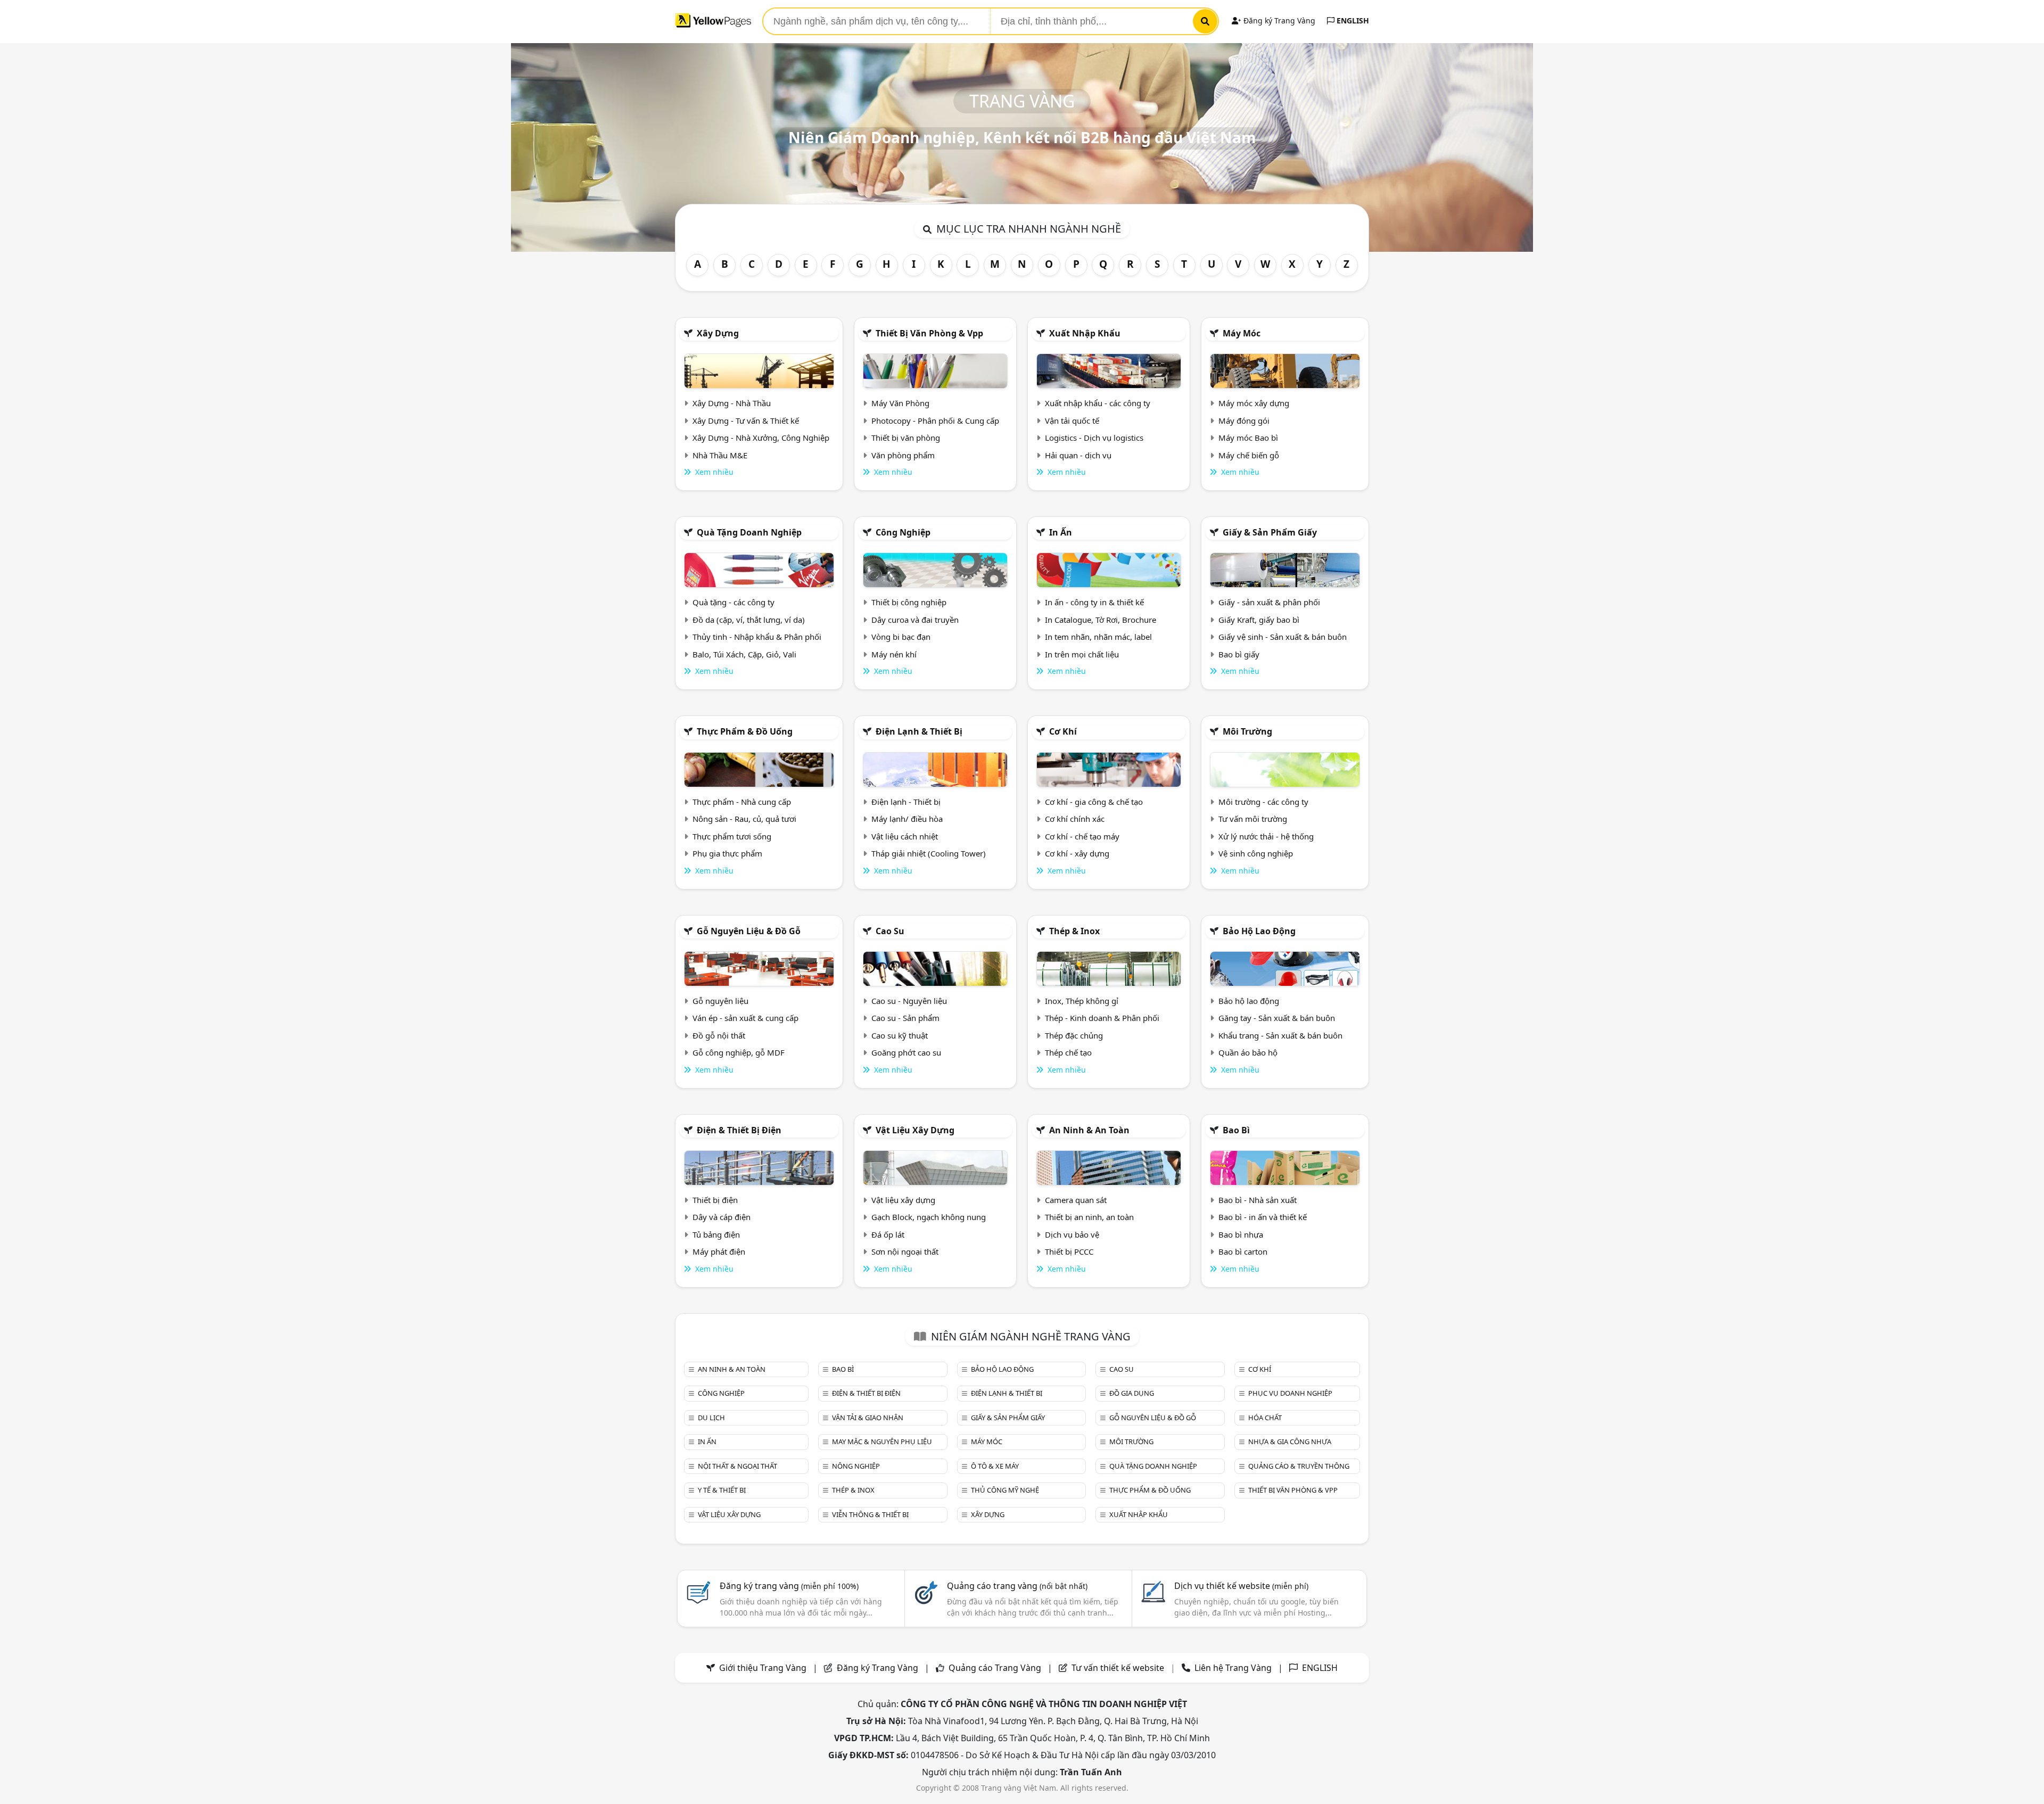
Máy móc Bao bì (1248, 438)
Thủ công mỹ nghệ (1005, 1490)
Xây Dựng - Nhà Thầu (732, 403)
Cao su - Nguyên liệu (909, 1001)
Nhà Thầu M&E (720, 455)
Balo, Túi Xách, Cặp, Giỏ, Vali (744, 654)
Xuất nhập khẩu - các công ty (1098, 403)
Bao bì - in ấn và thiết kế (1263, 1217)
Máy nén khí (894, 654)
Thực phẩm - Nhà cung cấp (742, 802)
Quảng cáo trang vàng (1017, 1586)
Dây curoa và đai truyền (915, 620)
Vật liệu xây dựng (915, 1130)
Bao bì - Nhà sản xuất (1258, 1200)
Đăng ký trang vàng (789, 1586)
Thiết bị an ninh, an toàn (1089, 1217)
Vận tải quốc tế (1072, 421)
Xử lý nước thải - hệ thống (1266, 836)
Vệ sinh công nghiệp (1256, 853)
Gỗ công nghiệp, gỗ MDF (739, 1052)
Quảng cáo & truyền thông (1299, 1466)
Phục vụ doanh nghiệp (1290, 1393)
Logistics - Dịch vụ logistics (1094, 438)
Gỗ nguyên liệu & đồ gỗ (749, 931)
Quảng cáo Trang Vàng (995, 1668)
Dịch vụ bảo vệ (1072, 1234)
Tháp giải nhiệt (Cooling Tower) (929, 853)
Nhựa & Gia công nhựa (1290, 1441)
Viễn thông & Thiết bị (870, 1514)
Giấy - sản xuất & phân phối (1269, 602)
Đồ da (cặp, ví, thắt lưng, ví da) (749, 620)
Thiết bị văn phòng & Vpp (929, 333)
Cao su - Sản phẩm (905, 1018)
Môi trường (1247, 731)
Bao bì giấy (1239, 654)
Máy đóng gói (1244, 421)
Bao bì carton (1243, 1251)
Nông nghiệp (856, 1466)
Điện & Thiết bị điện (739, 1130)
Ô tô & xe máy (995, 1466)
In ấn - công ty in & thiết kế (1094, 602)
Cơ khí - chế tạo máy (1082, 836)
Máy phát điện (719, 1251)
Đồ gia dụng (1132, 1393)
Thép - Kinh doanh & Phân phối (1102, 1018)
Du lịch (711, 1418)
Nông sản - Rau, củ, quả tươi (744, 819)
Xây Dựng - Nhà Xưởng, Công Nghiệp (761, 438)
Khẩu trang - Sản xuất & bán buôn (1280, 1035)
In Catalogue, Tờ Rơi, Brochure (1101, 620)
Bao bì (1236, 1130)
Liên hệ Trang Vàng (1233, 1668)
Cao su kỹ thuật (900, 1035)
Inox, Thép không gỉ (1082, 1001)
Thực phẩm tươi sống (732, 836)
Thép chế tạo (1068, 1052)
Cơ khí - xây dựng (1077, 853)
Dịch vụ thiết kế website (1241, 1586)
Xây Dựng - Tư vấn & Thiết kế (746, 421)
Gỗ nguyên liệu (720, 1001)
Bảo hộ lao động (1259, 931)
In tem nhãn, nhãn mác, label (1098, 637)
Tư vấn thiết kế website (1119, 1668)
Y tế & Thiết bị (722, 1490)
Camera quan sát (1076, 1200)
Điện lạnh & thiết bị (919, 731)
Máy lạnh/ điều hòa (907, 819)
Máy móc (1242, 333)
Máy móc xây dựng (1254, 403)
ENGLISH (1352, 20)
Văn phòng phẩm (903, 455)
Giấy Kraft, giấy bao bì (1259, 620)
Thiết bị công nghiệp (909, 602)
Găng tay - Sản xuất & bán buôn (1277, 1018)
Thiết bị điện (715, 1200)
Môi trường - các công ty (1263, 802)
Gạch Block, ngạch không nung (929, 1217)
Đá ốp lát (888, 1234)
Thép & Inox (1074, 931)
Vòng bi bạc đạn (901, 637)
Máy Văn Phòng (900, 403)
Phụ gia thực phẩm (727, 853)
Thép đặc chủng (1074, 1035)
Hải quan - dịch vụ (1078, 455)
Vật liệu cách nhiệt (905, 836)
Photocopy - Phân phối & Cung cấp (935, 421)
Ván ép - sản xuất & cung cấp (745, 1018)
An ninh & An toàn (1089, 1130)
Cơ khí (1063, 731)
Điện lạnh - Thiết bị (906, 802)
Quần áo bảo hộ (1248, 1052)
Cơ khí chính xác (1075, 819)
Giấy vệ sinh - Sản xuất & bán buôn (1283, 637)
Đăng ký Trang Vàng (1278, 20)
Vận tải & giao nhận (868, 1418)
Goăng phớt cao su (906, 1052)
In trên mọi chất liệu (1082, 654)
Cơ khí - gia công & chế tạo (1094, 802)
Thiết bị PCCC (1069, 1251)
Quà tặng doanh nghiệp (749, 532)
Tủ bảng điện (716, 1234)
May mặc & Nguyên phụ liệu (882, 1441)
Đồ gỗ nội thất (719, 1035)
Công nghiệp (903, 532)
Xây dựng (718, 333)
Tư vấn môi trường (1253, 819)
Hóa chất (1265, 1418)
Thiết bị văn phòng (906, 438)
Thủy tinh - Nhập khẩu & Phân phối (757, 637)
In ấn (1061, 532)
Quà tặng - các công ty (733, 602)
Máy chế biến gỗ (1249, 455)
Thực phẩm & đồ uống (745, 731)
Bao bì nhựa (1241, 1234)
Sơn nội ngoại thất (905, 1251)
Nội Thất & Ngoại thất (737, 1466)
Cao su (890, 931)
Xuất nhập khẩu (1085, 333)
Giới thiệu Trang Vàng (763, 1668)
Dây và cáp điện (722, 1217)
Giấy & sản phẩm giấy (1270, 532)
